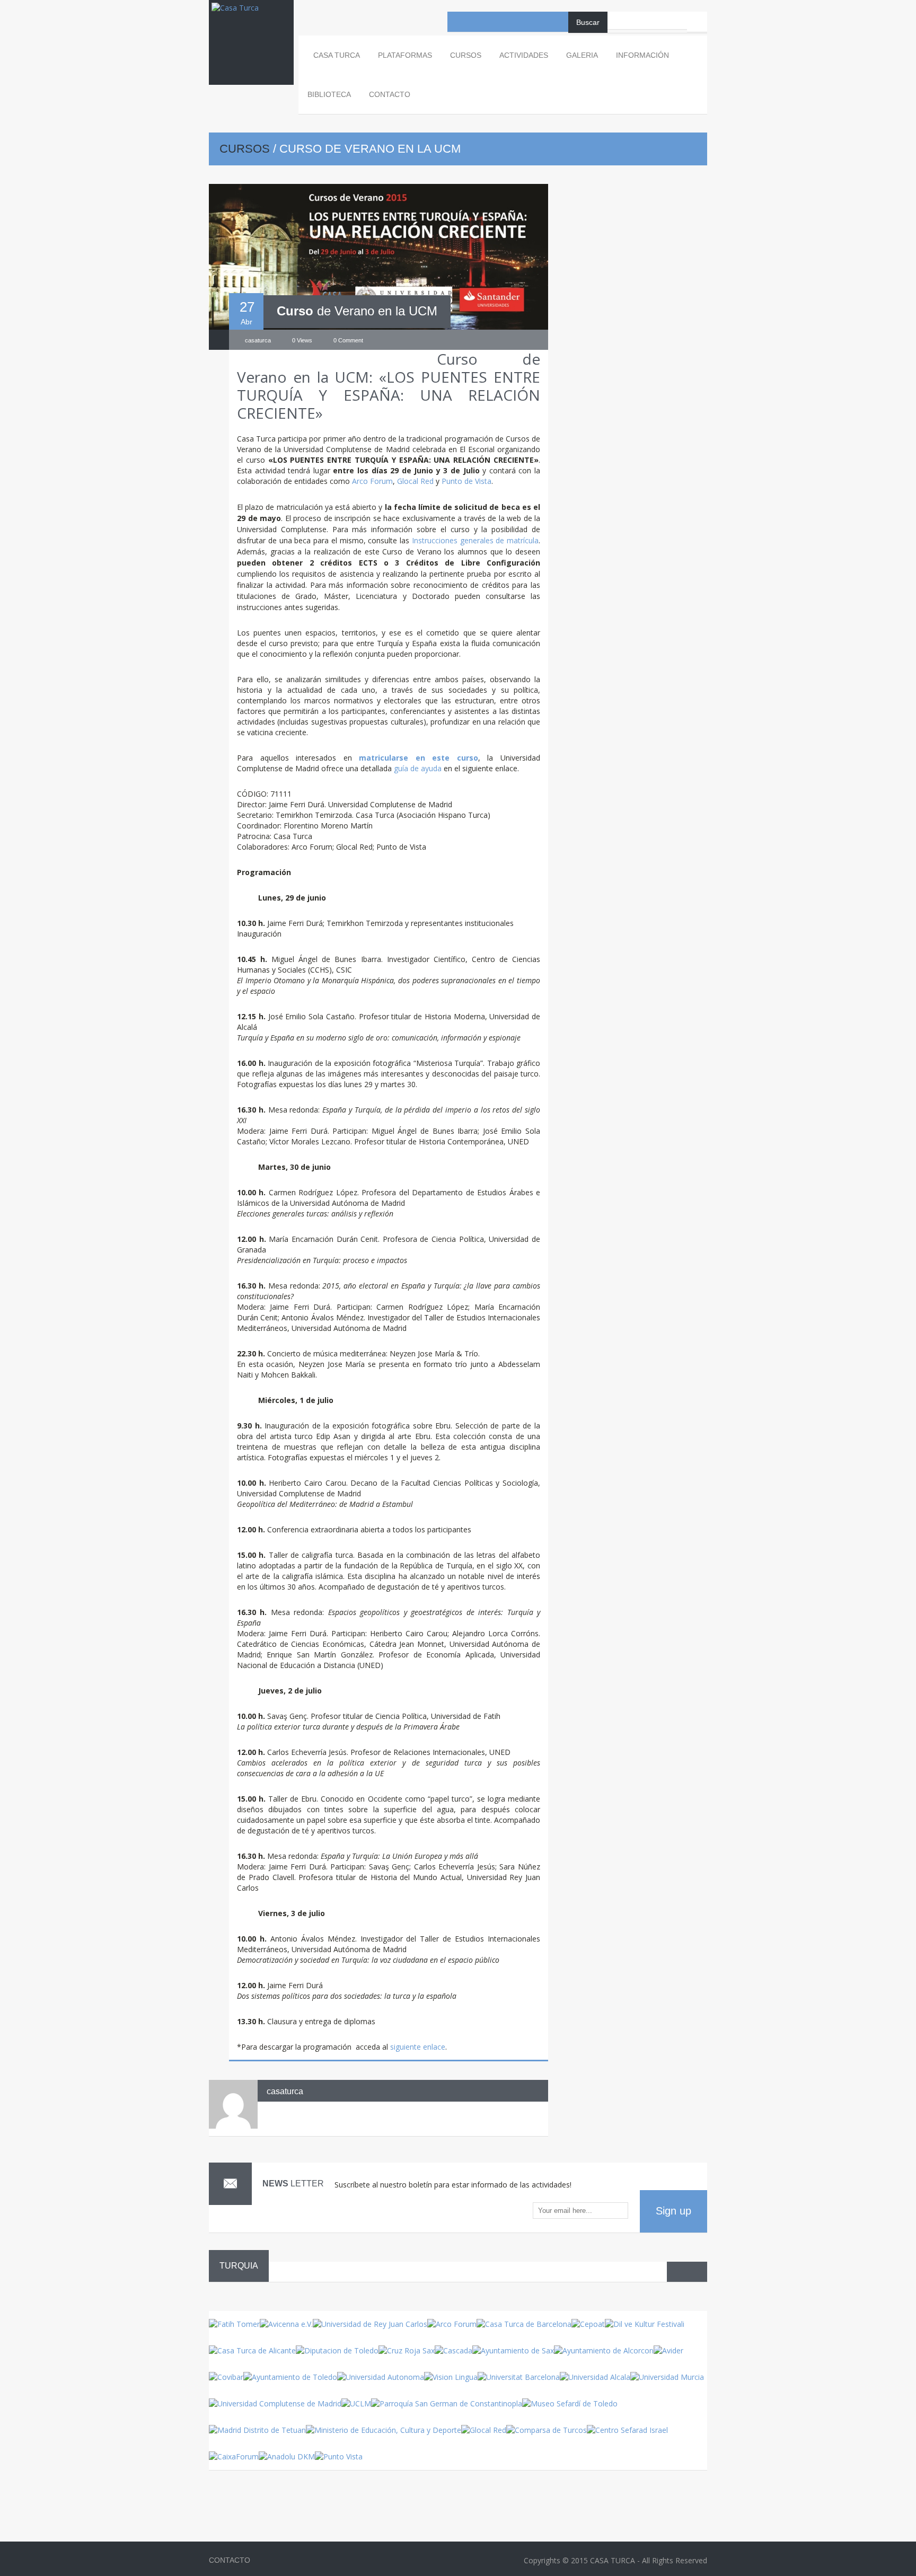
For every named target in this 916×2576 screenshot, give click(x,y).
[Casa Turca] (251, 18)
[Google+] (558, 22)
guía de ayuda (418, 768)
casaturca (285, 2091)
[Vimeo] (538, 22)
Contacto (390, 94)
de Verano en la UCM (357, 311)
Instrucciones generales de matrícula (475, 540)
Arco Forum (372, 481)
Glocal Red (415, 481)
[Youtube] (478, 22)
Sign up (673, 2211)
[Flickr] (518, 22)
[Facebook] (457, 22)
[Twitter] (498, 22)
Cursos (245, 149)
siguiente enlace (418, 2047)
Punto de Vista (466, 481)
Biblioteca (329, 94)
